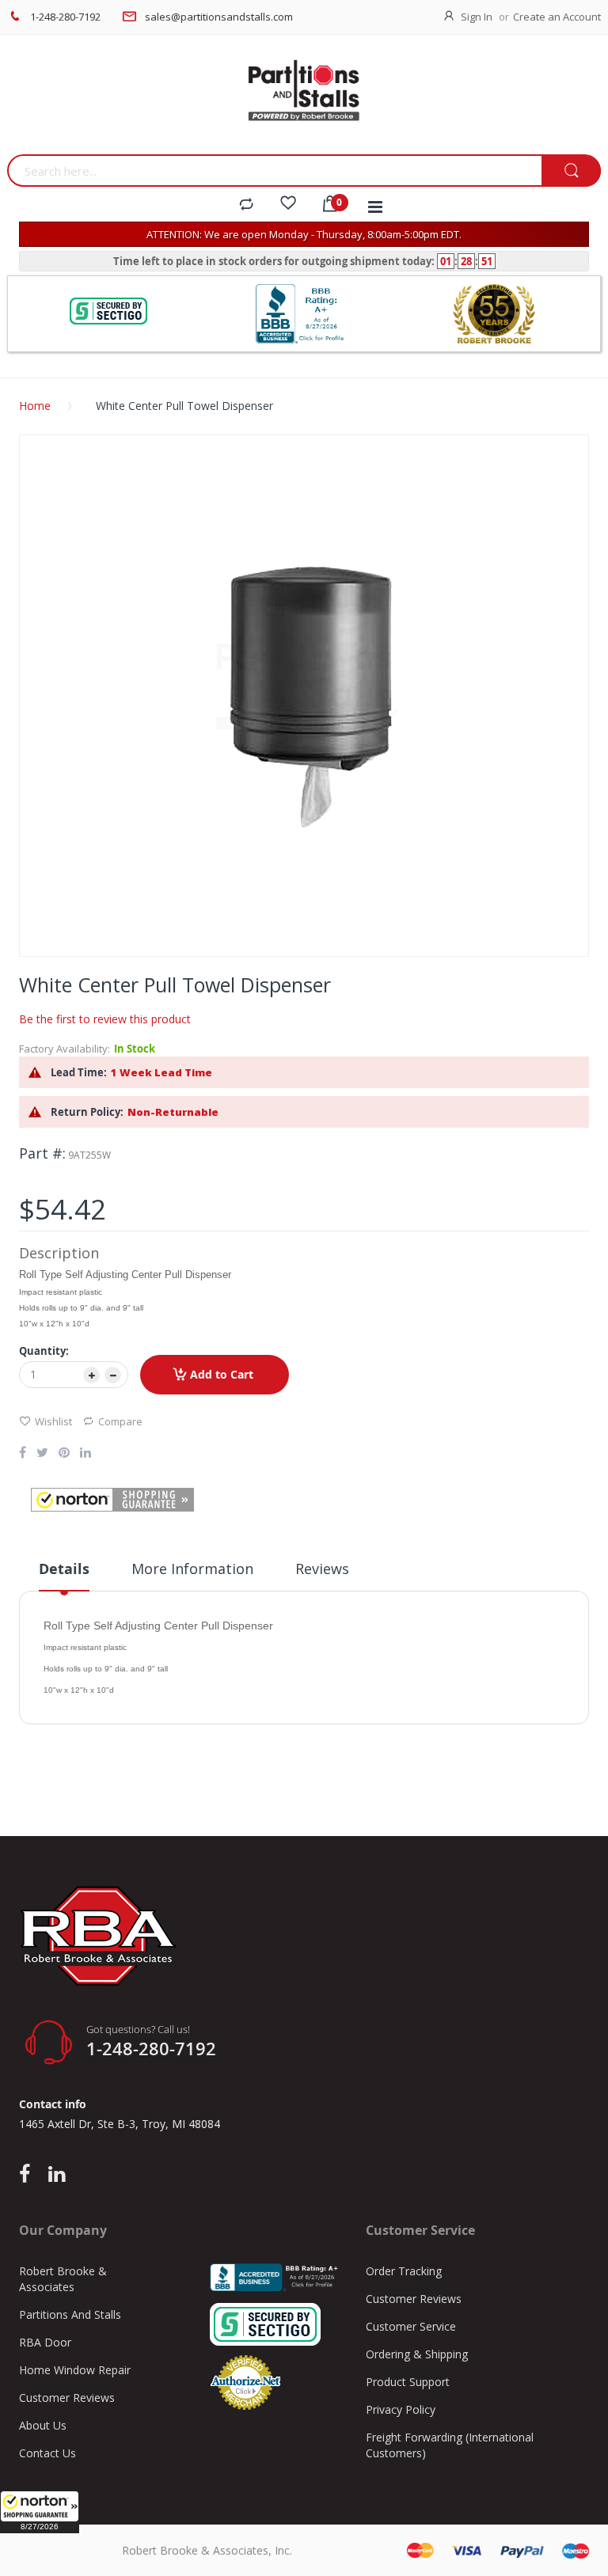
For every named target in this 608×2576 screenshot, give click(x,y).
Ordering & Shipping (417, 2354)
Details (64, 1569)
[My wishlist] (288, 205)
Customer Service (411, 2326)
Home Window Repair (75, 2370)
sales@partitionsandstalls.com (219, 17)
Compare (120, 1421)
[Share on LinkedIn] (85, 1454)
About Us (43, 2425)
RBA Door (45, 2342)
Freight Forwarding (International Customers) (450, 2445)
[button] (40, 2512)
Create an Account (557, 17)
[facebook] (28, 2175)
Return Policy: (87, 1112)
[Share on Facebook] (23, 1454)
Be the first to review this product (105, 1019)
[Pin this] (64, 1454)
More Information (192, 1569)
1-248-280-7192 (65, 17)
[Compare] (246, 205)
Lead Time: (79, 1072)
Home (35, 406)
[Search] (571, 171)
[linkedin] (57, 2175)
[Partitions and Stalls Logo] (304, 99)
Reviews (322, 1569)
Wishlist (53, 1421)
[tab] (64, 1575)
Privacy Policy (401, 2409)
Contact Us (47, 2453)
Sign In (477, 17)
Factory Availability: (65, 1049)
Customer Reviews (67, 2398)
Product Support (408, 2382)
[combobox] (274, 171)
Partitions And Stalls (70, 2314)
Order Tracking (404, 2271)
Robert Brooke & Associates (63, 2279)
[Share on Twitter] (42, 1454)
